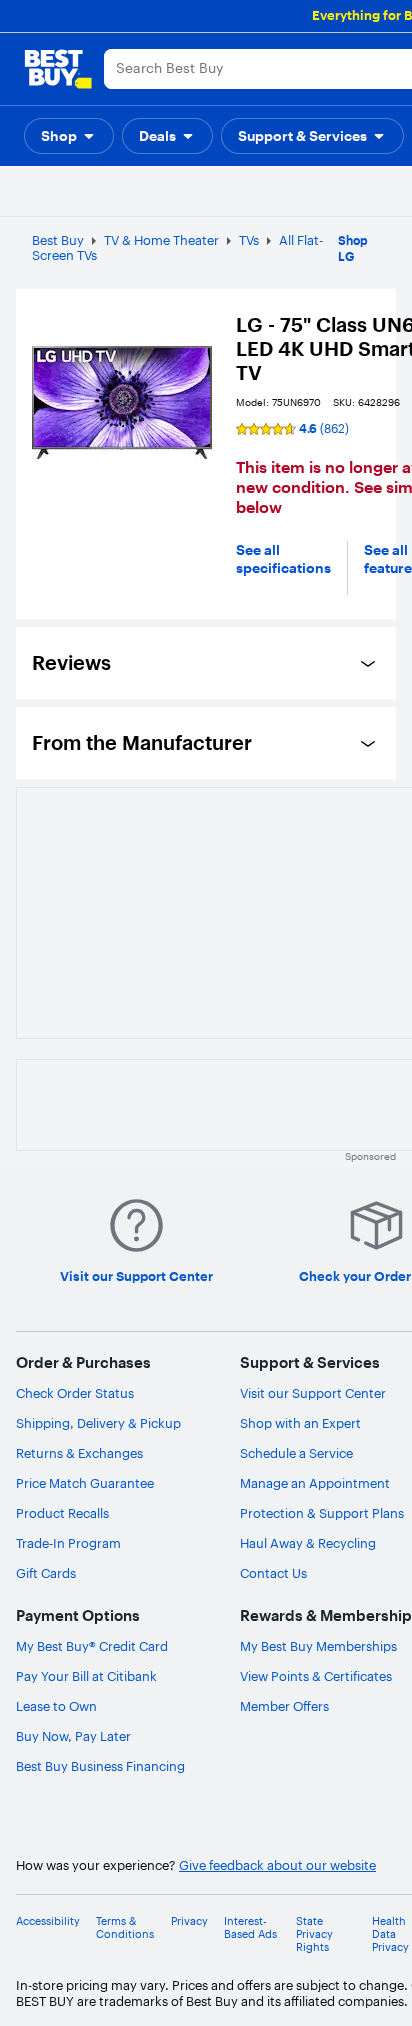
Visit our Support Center (313, 1393)
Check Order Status (75, 1393)
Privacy (189, 1921)
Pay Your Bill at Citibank (86, 1676)
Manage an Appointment (315, 1483)
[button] (69, 136)
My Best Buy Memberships (318, 1646)
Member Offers (284, 1706)
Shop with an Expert (300, 1423)
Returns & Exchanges (79, 1453)
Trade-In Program (68, 1543)
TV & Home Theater (161, 240)
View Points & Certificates (316, 1676)
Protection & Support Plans (322, 1513)
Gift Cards (46, 1573)
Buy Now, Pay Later (73, 1736)
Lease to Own (56, 1706)
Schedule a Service (296, 1453)
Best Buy (58, 240)
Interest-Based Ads (250, 1928)
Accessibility (48, 1921)
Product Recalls (62, 1513)
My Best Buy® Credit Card (92, 1646)
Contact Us (273, 1573)
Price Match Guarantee (85, 1483)
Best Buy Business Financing (100, 1766)
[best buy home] (58, 69)
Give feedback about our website (277, 1865)
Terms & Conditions (125, 1928)
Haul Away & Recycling (308, 1543)
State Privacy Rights (314, 1934)
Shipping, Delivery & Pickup (98, 1423)
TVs (249, 240)
